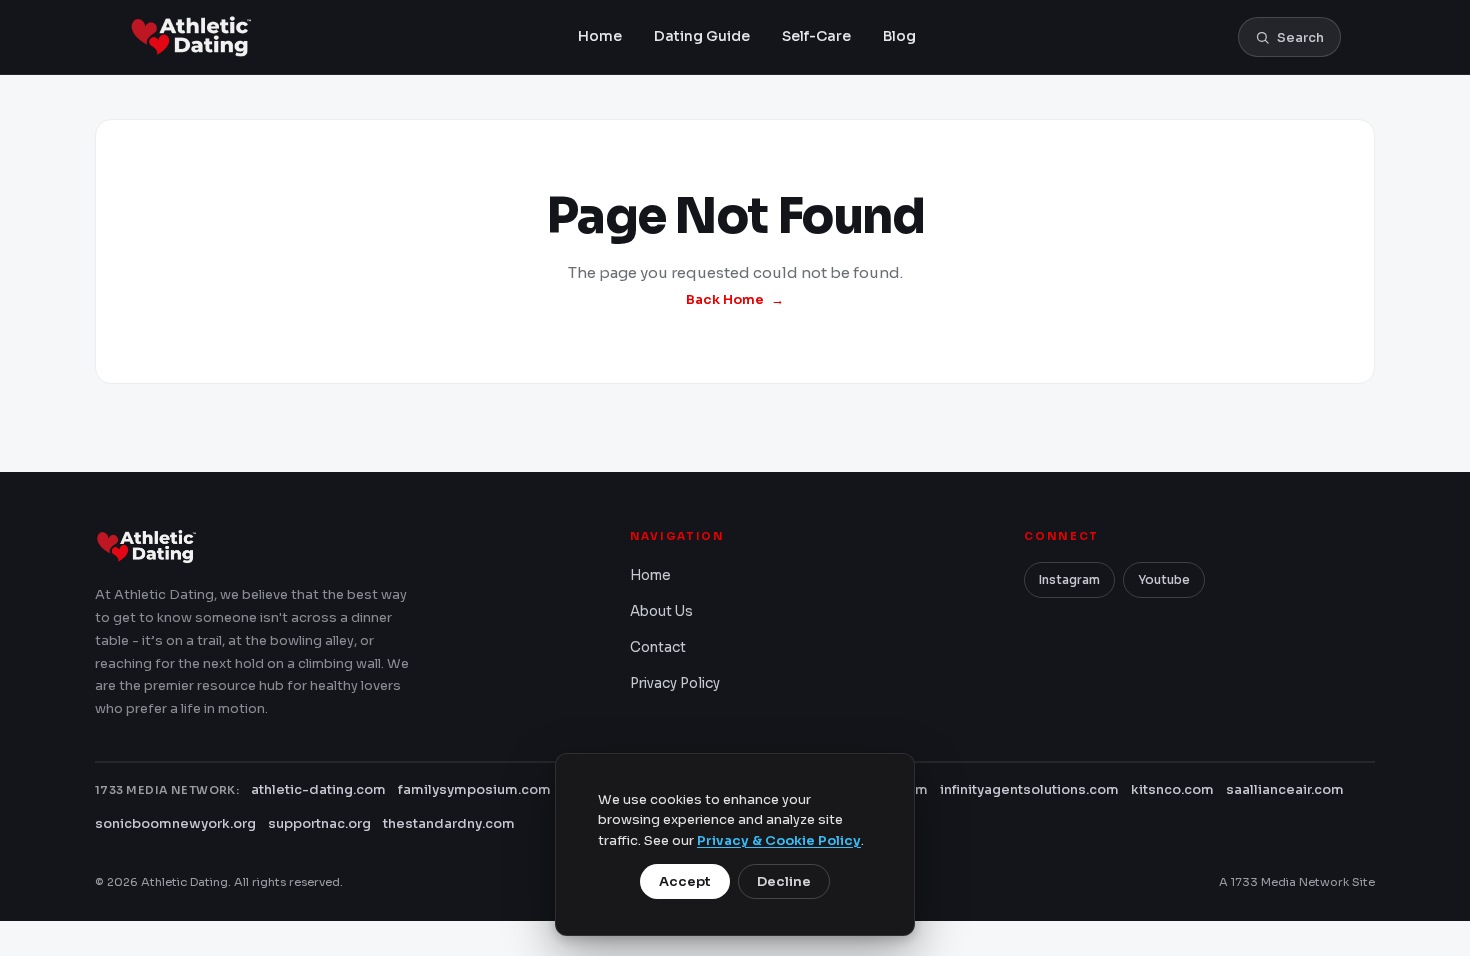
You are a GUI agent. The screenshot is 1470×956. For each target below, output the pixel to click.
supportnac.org (319, 823)
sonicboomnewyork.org (175, 823)
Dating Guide (702, 36)
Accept (685, 881)
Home (600, 36)
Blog (899, 36)
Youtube (1164, 579)
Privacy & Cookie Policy (779, 840)
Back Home (725, 299)
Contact (658, 647)
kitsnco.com (1172, 789)
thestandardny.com (449, 823)
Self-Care (816, 36)
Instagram (1069, 579)
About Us (661, 611)
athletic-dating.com (318, 789)
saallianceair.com (1285, 789)
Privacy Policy (675, 683)
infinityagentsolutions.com (1029, 789)
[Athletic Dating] (192, 37)
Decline (784, 881)
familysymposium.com (474, 789)
